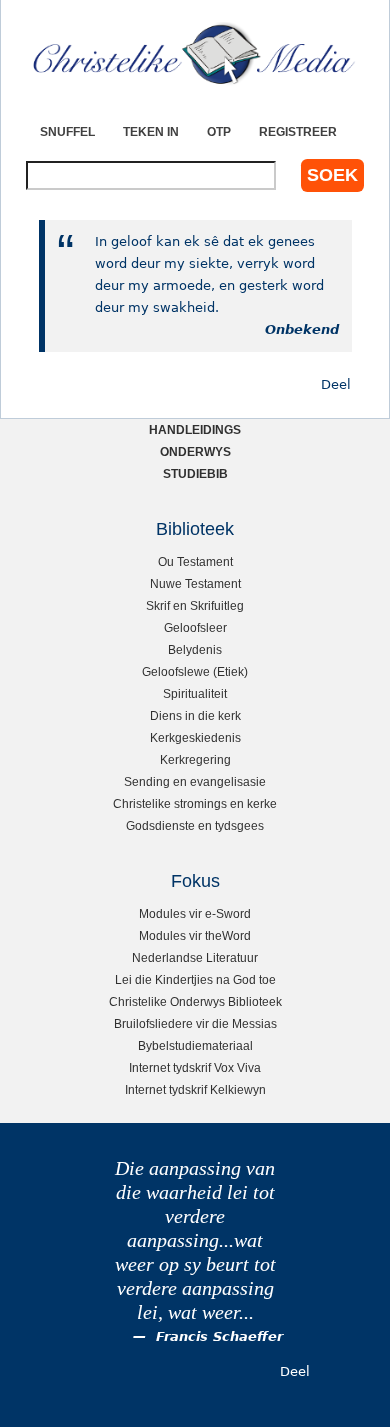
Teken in (151, 131)
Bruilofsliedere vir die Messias (195, 1023)
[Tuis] (195, 55)
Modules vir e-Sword (195, 913)
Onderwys (195, 451)
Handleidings (195, 429)
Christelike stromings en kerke (195, 803)
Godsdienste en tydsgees (195, 825)
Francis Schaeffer (219, 1336)
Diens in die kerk (195, 715)
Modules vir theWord (195, 935)
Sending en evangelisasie (195, 781)
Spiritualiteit (195, 693)
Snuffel (67, 131)
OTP (219, 131)
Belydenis (195, 649)
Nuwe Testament (195, 583)
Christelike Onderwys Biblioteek (195, 1001)
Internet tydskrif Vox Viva (195, 1067)
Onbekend (302, 329)
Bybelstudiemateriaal (195, 1045)
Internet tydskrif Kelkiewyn (195, 1089)
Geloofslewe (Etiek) (195, 671)
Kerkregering (195, 759)
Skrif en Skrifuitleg (195, 605)
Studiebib (195, 473)
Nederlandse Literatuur (195, 957)
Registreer (298, 131)
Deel (336, 384)
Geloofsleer (195, 627)
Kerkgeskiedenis (195, 737)
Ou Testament (195, 561)
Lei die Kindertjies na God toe (195, 979)
